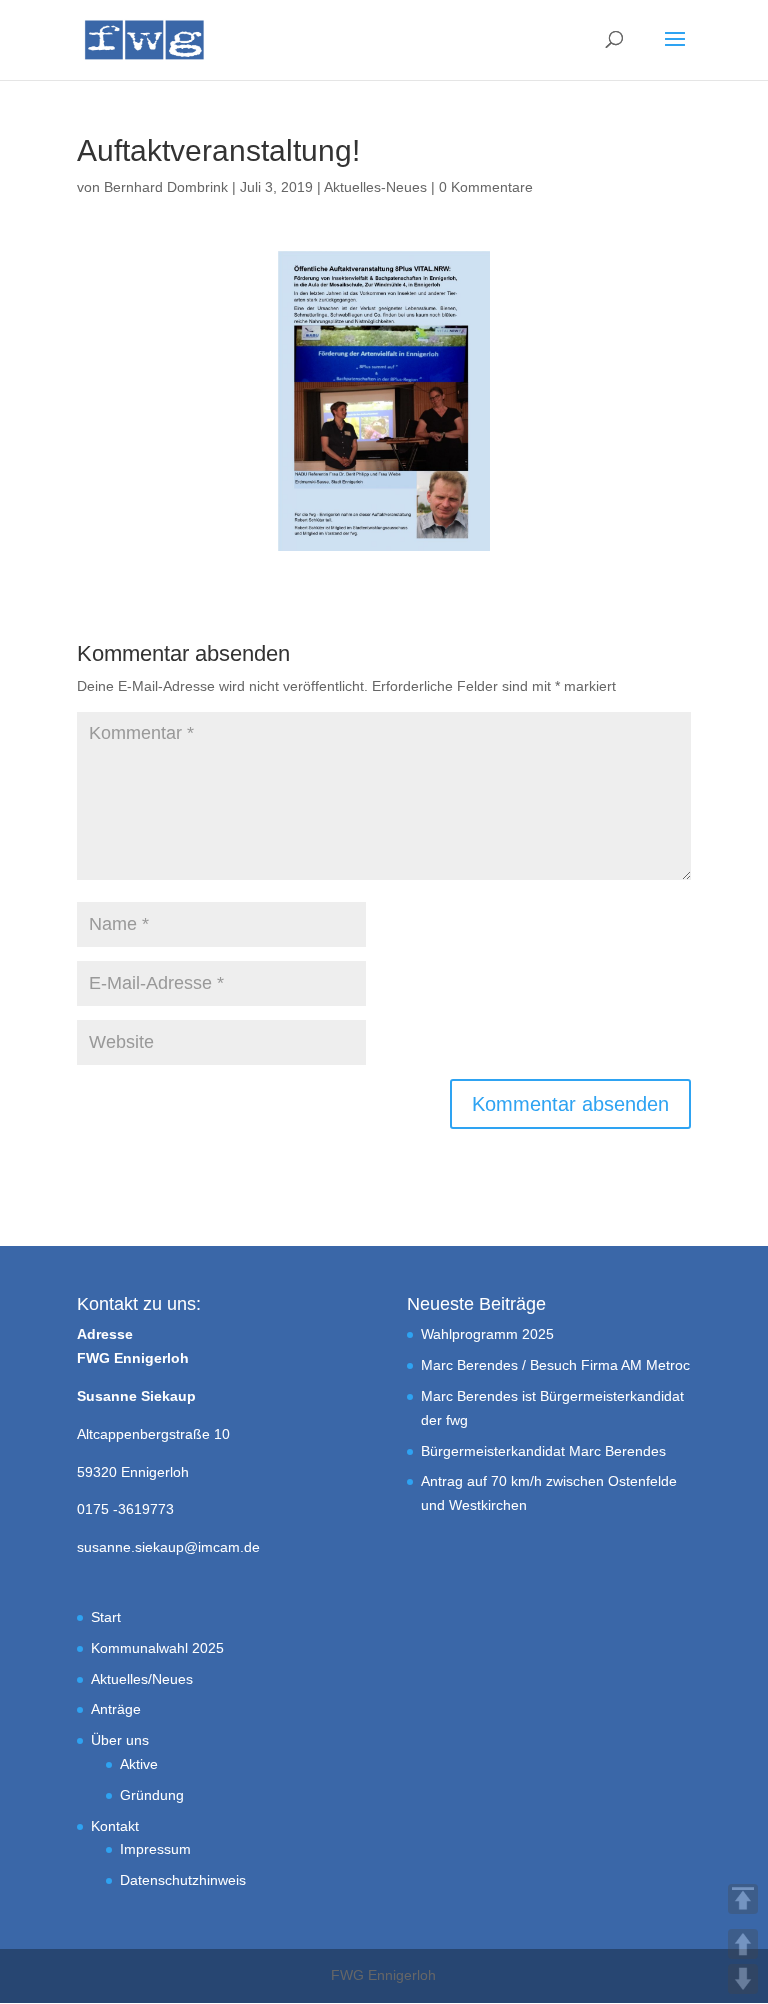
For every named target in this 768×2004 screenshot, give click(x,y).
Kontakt (115, 1826)
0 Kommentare (486, 187)
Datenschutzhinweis (183, 1880)
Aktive (139, 1764)
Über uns (120, 1740)
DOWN (743, 1979)
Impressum (155, 1849)
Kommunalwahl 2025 (157, 1648)
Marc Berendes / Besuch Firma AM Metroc (555, 1365)
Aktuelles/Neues (142, 1679)
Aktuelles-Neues (375, 187)
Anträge (116, 1709)
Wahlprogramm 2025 (487, 1334)
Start (106, 1617)
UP (743, 1944)
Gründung (152, 1795)
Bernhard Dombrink (166, 187)
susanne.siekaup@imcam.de (168, 1547)
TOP (743, 1899)
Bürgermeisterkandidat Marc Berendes (543, 1451)
